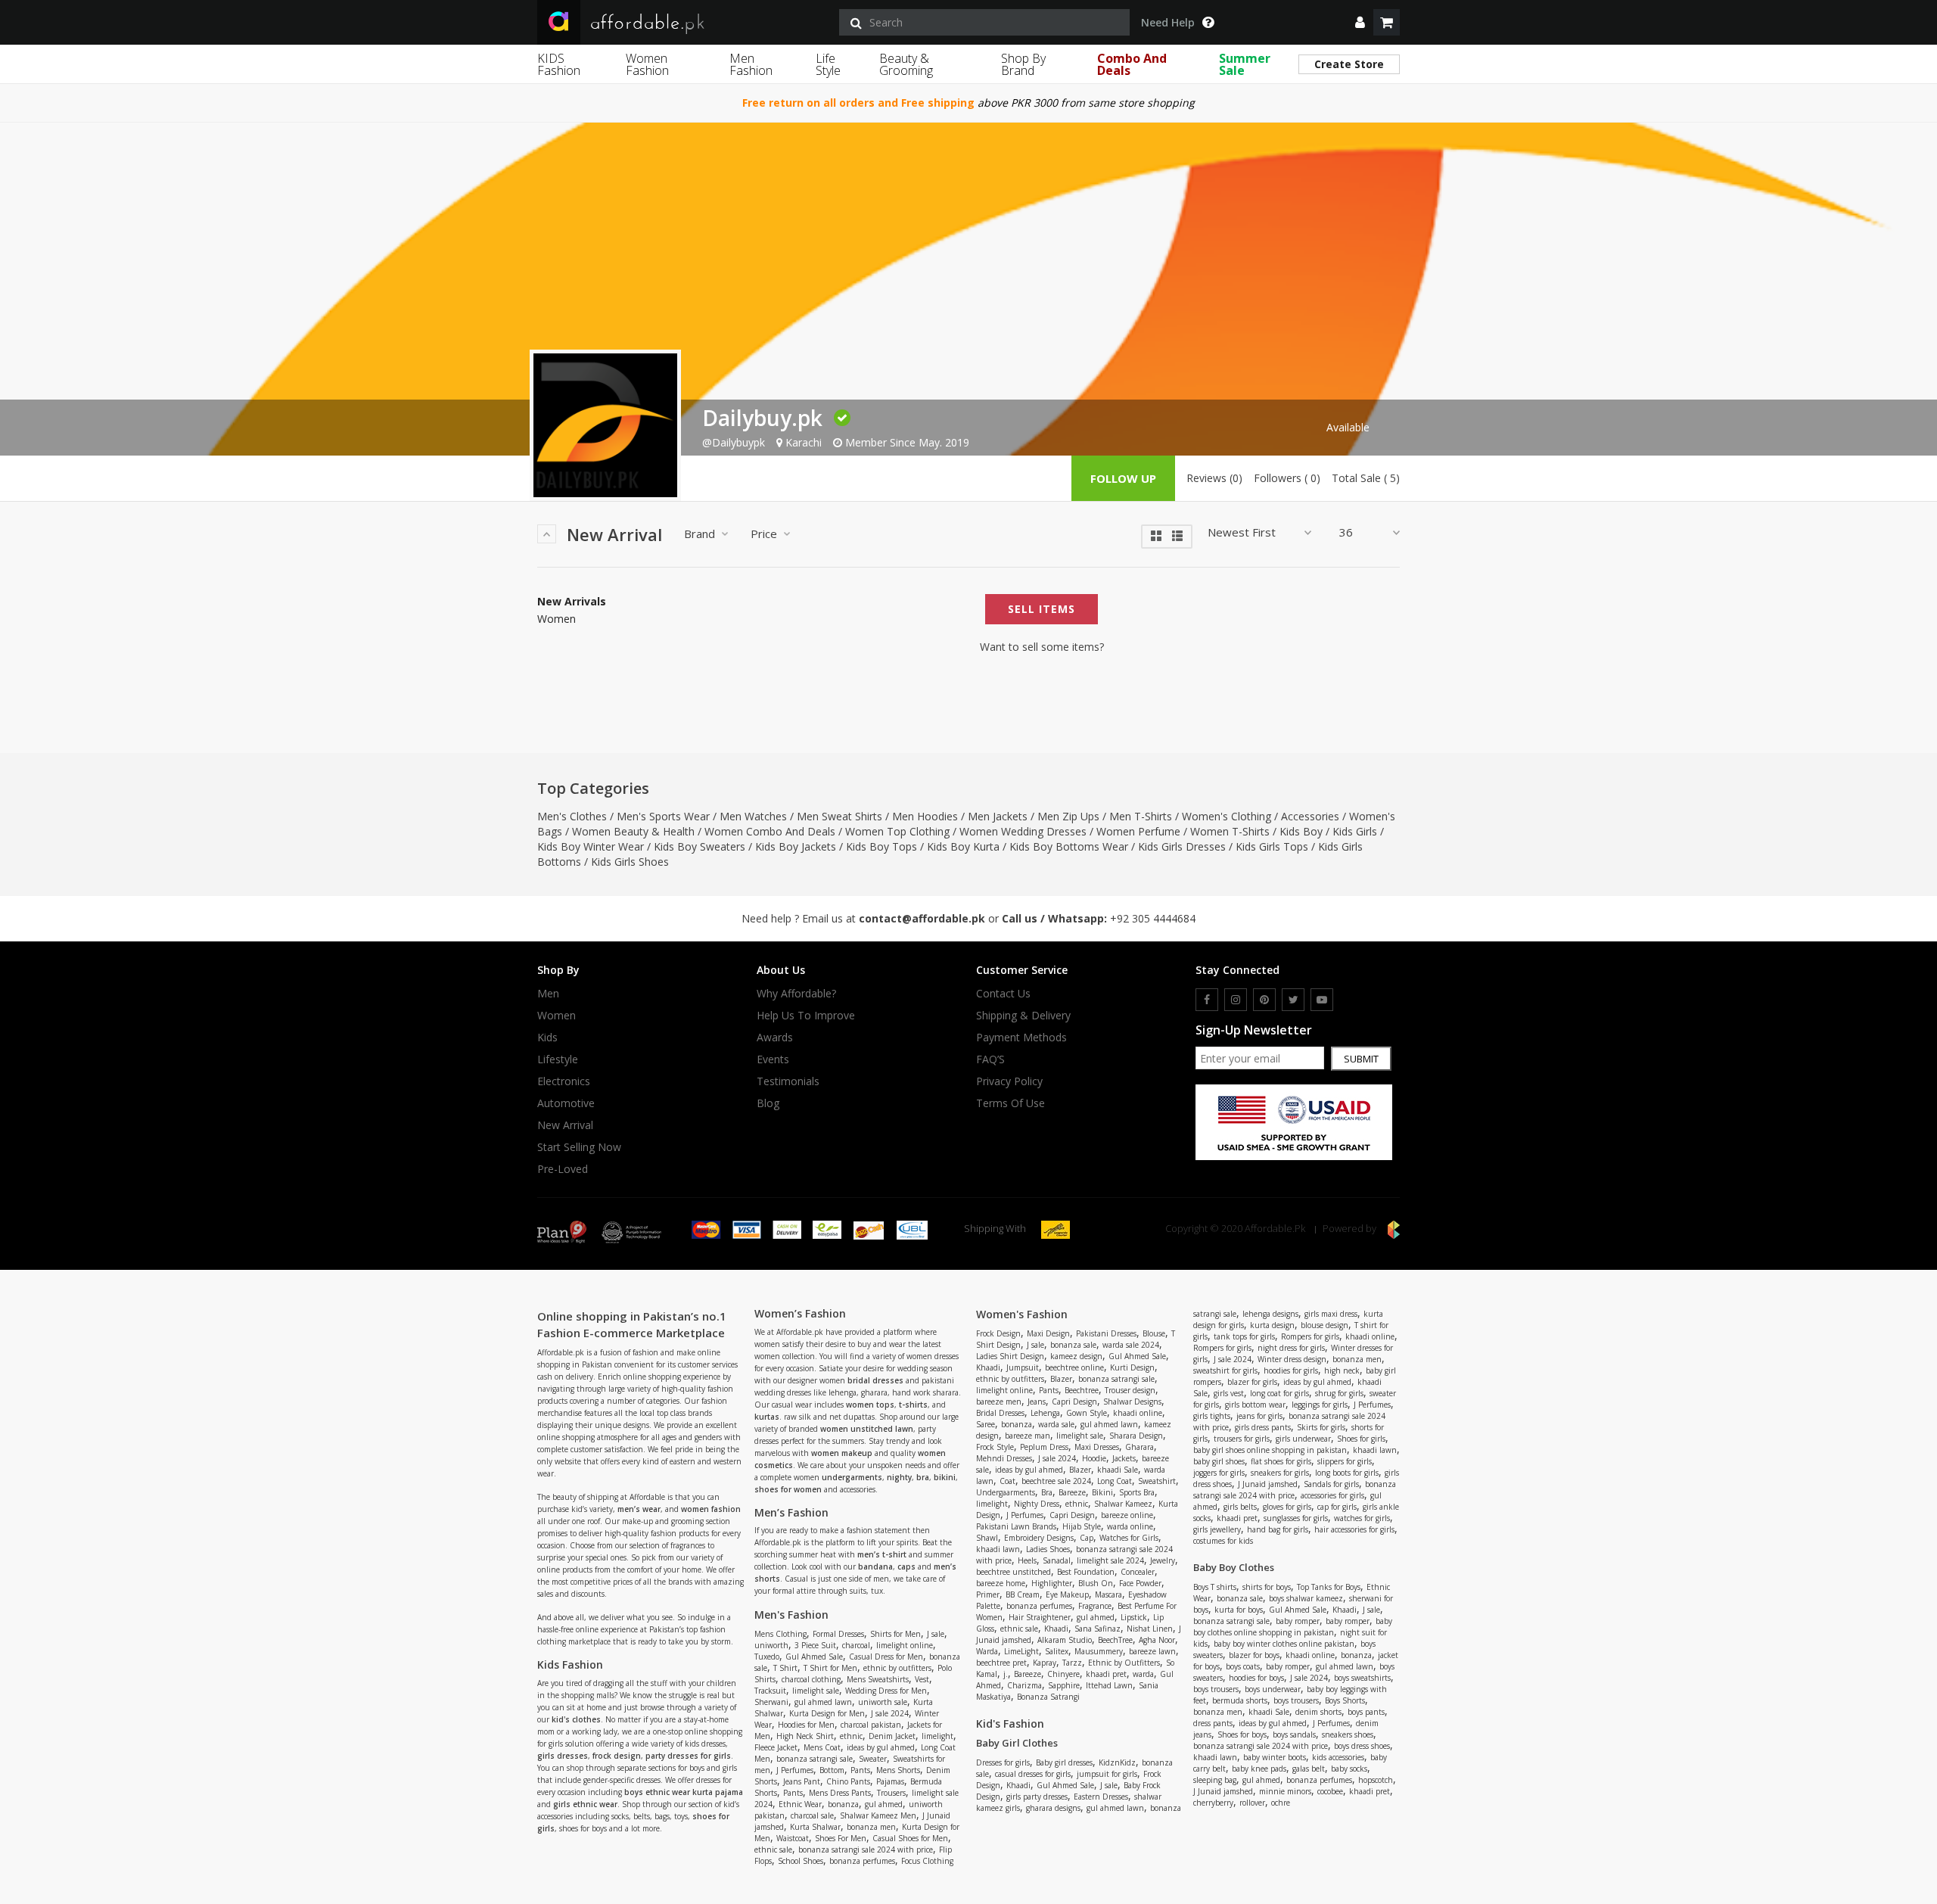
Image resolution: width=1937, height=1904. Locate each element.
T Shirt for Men (830, 1668)
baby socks (1349, 1769)
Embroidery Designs (1039, 1538)
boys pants (1366, 1712)
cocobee (1330, 1791)
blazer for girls (1252, 1382)
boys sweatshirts (1362, 1678)
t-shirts (913, 1405)
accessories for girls (1332, 1495)
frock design (617, 1756)
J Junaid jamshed (1268, 1484)
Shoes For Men (841, 1838)
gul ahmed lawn (823, 1702)
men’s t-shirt (882, 1554)
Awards (775, 1038)
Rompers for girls (1310, 1336)
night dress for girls (1291, 1348)
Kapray (1045, 1663)
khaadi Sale (1118, 1470)
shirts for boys (1267, 1587)
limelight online (905, 1645)
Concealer (1138, 1572)
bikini (945, 1477)
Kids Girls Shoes (630, 862)
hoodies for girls (1291, 1370)
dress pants (1213, 1723)
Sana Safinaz (1098, 1629)
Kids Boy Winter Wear (591, 846)
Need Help (1168, 23)
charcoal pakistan (871, 1725)
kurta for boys (1239, 1610)
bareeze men (999, 1402)
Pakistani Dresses (1106, 1333)
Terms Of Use (1010, 1103)
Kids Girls (1355, 831)
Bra (1047, 1492)
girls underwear (1303, 1439)
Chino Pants (848, 1781)
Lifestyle (558, 1059)
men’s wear (639, 1509)
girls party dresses (1037, 1797)
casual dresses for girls (1033, 1774)
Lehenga (1045, 1413)
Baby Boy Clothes (1234, 1567)
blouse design (1324, 1325)
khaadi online (1138, 1413)
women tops (870, 1405)
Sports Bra (1137, 1492)
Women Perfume (1138, 831)
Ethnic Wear (800, 1804)
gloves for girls (1287, 1507)
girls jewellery (1217, 1529)
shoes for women (788, 1489)
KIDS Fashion (559, 64)
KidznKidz (1117, 1762)
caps (906, 1566)
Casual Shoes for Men (910, 1838)
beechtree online (1074, 1367)
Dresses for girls (1003, 1762)
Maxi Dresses (1097, 1447)
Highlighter (1052, 1583)
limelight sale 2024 (1110, 1560)
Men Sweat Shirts (839, 816)
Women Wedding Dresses (1023, 831)
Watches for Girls (1129, 1538)
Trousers (891, 1793)
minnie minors (1285, 1791)
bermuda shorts (1240, 1700)
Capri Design (1074, 1402)
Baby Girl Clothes (1017, 1743)
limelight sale (816, 1691)
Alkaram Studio (1065, 1640)
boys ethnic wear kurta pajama (684, 1792)
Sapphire (1064, 1685)
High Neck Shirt (805, 1736)
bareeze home (1001, 1583)
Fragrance (1095, 1606)
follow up (1123, 478)
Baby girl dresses (1064, 1762)
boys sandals (1294, 1734)
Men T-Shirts (1141, 816)
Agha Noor (1157, 1640)
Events (773, 1059)
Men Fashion (751, 64)
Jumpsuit (1023, 1367)
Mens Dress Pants (840, 1793)
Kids (547, 1038)
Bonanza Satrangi (1048, 1697)
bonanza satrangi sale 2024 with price (866, 1850)
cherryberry (1213, 1803)
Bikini (1102, 1492)
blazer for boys (1254, 1655)
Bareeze (1072, 1492)
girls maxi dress (1331, 1314)
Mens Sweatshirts (878, 1679)
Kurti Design (1132, 1367)
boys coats (1243, 1666)
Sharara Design (1136, 1436)
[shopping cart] (1387, 22)
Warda (987, 1651)
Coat (1007, 1481)
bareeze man (1028, 1436)
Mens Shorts (898, 1770)
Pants (860, 1770)
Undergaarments (1006, 1492)
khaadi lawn (998, 1549)
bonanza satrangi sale (815, 1759)
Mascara (1108, 1594)
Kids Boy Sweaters (700, 846)
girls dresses (563, 1756)
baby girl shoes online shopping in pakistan (1270, 1450)
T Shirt (785, 1668)
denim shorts (1318, 1712)
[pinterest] (1264, 1000)
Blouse (1154, 1333)
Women (557, 619)
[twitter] (1293, 1000)
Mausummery (1099, 1651)
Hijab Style (1082, 1526)
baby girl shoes (1219, 1461)
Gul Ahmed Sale (814, 1657)
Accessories (1310, 816)
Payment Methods (1021, 1038)
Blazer (1061, 1379)
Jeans (1037, 1402)
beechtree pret (1001, 1663)
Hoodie (1094, 1458)
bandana (875, 1566)
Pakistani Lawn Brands (1016, 1526)
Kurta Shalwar (815, 1827)
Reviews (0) (1214, 478)
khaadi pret (1106, 1674)
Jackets (1124, 1458)
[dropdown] (1360, 22)
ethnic (851, 1736)
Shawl (987, 1538)
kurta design (1272, 1325)
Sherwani (771, 1702)
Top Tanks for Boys (1329, 1587)
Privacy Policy (1009, 1081)
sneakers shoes (1348, 1734)
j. (1006, 1674)
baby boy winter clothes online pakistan (1284, 1644)
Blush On (1096, 1583)
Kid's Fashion (1010, 1724)
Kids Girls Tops (1272, 846)
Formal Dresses (838, 1634)
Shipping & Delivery (1023, 1016)
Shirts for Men (895, 1634)
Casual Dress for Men (886, 1657)
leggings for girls (1320, 1405)
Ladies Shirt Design (1010, 1356)
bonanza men (871, 1827)
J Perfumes (795, 1770)
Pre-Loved (563, 1169)
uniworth (771, 1645)
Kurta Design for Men (827, 1713)
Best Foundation (1086, 1572)
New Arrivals (572, 602)
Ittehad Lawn (1109, 1685)
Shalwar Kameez (1123, 1504)
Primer (988, 1594)
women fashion (711, 1509)
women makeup (842, 1453)
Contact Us (1003, 994)
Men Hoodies (925, 816)
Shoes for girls (1361, 1439)
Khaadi (988, 1367)
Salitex (1057, 1651)
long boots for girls (1347, 1473)
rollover (1252, 1803)
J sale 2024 (890, 1713)
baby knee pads (1259, 1769)
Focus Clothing (927, 1861)
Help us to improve (806, 1016)
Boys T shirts (1215, 1587)
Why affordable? (796, 994)
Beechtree (1082, 1390)
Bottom (832, 1770)
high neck (1342, 1370)
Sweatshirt (1157, 1481)
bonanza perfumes (862, 1861)
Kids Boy (1301, 831)
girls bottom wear (1255, 1405)
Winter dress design (1292, 1359)
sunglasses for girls (1296, 1518)
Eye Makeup (1067, 1594)
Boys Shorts (1345, 1700)
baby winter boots (1275, 1757)
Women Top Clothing (897, 831)
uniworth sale (883, 1702)
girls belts (1240, 1507)
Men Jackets (998, 816)
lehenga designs (1270, 1314)
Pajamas (890, 1781)
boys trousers (1216, 1689)
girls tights (1212, 1416)
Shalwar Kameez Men (878, 1815)
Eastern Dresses (1101, 1797)
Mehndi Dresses (1004, 1458)
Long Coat (1115, 1481)
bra (923, 1477)
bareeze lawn (1152, 1651)
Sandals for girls (1331, 1484)
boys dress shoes (1362, 1746)
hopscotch (1376, 1780)
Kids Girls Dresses (1182, 846)
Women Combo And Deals (770, 831)
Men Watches (753, 816)
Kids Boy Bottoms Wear (1069, 846)
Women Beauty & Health (633, 831)
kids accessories (1338, 1757)
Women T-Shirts (1230, 831)
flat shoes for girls (1281, 1461)
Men (548, 994)
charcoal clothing (811, 1679)
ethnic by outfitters (897, 1668)
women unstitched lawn (867, 1429)
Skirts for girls (1321, 1427)
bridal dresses (875, 1380)
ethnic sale (773, 1850)
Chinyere (1063, 1674)
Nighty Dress (1037, 1504)
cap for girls (1337, 1507)
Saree (986, 1424)
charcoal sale (812, 1815)
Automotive (566, 1103)
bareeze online (1127, 1515)
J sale (936, 1634)
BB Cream (1023, 1594)
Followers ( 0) (1287, 478)
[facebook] (1207, 1000)
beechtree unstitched (1014, 1572)
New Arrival (565, 1125)
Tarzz (1072, 1663)
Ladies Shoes (1048, 1549)
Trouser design (1130, 1390)
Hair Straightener (1040, 1617)
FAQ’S (990, 1059)
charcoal (856, 1645)
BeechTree (1115, 1640)
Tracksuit (770, 1691)
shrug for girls (1339, 1393)
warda (1143, 1674)
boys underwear (1273, 1689)
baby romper (1298, 1621)
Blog (768, 1103)
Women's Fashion (1022, 1314)
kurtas (767, 1417)
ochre (1281, 1803)
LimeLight (1021, 1651)
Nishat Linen (1150, 1629)
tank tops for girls (1244, 1336)
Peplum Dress (1044, 1447)
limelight (937, 1736)
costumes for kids (1223, 1541)
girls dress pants (1263, 1427)
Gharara (1140, 1447)
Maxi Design (1048, 1333)
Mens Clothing (780, 1634)
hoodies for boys (1256, 1678)
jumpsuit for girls (1107, 1774)
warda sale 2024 (1131, 1345)
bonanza (843, 1804)
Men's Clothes (572, 816)
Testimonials (788, 1081)
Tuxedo (767, 1657)
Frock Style (995, 1447)
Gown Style (1087, 1413)
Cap (1087, 1538)
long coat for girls (1279, 1393)
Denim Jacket (892, 1736)
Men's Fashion (791, 1615)
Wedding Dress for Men (886, 1691)
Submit (1361, 1059)
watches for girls (1362, 1518)
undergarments (852, 1477)
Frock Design (998, 1333)
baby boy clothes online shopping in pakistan (1293, 1627)
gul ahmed (884, 1804)
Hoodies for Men (806, 1725)
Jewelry (1163, 1560)
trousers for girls (1242, 1439)
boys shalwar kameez (1306, 1598)
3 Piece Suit (815, 1645)
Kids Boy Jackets (796, 846)
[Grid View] (1158, 535)
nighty (899, 1477)
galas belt (1309, 1769)
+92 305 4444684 (1153, 918)
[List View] (1177, 535)
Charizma (1024, 1685)
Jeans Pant (802, 1781)
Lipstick (1134, 1617)
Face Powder (1140, 1583)
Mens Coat (822, 1747)
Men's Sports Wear (663, 816)
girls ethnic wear (585, 1804)
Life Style (828, 64)
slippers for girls (1345, 1461)
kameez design (1076, 1356)
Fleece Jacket (776, 1747)
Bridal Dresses (1000, 1413)
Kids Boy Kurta (963, 846)
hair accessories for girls (1354, 1529)
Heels (1027, 1560)
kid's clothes (576, 1719)
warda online (1130, 1526)
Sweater (873, 1759)
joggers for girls (1219, 1473)
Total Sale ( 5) (1366, 478)
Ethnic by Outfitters (1124, 1663)
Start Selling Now (579, 1147)
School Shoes (801, 1861)
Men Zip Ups (1068, 816)
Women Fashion (647, 64)
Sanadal (1057, 1560)
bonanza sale (1073, 1345)
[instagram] (1236, 1000)
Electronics (564, 1081)
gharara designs (1053, 1808)
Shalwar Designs (1132, 1402)
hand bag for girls (1278, 1529)
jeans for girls (1259, 1416)
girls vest (1229, 1393)
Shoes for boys (1242, 1734)
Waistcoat (793, 1838)
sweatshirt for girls (1225, 1370)
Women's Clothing (1227, 816)
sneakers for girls (1280, 1473)
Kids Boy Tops (881, 846)
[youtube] (1322, 1000)
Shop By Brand (1023, 64)
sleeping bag (1215, 1780)
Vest (922, 1679)
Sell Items (1042, 609)
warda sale (1056, 1424)
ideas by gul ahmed (881, 1747)
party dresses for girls (688, 1756)
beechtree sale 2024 (1056, 1481)
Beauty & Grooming (906, 64)
